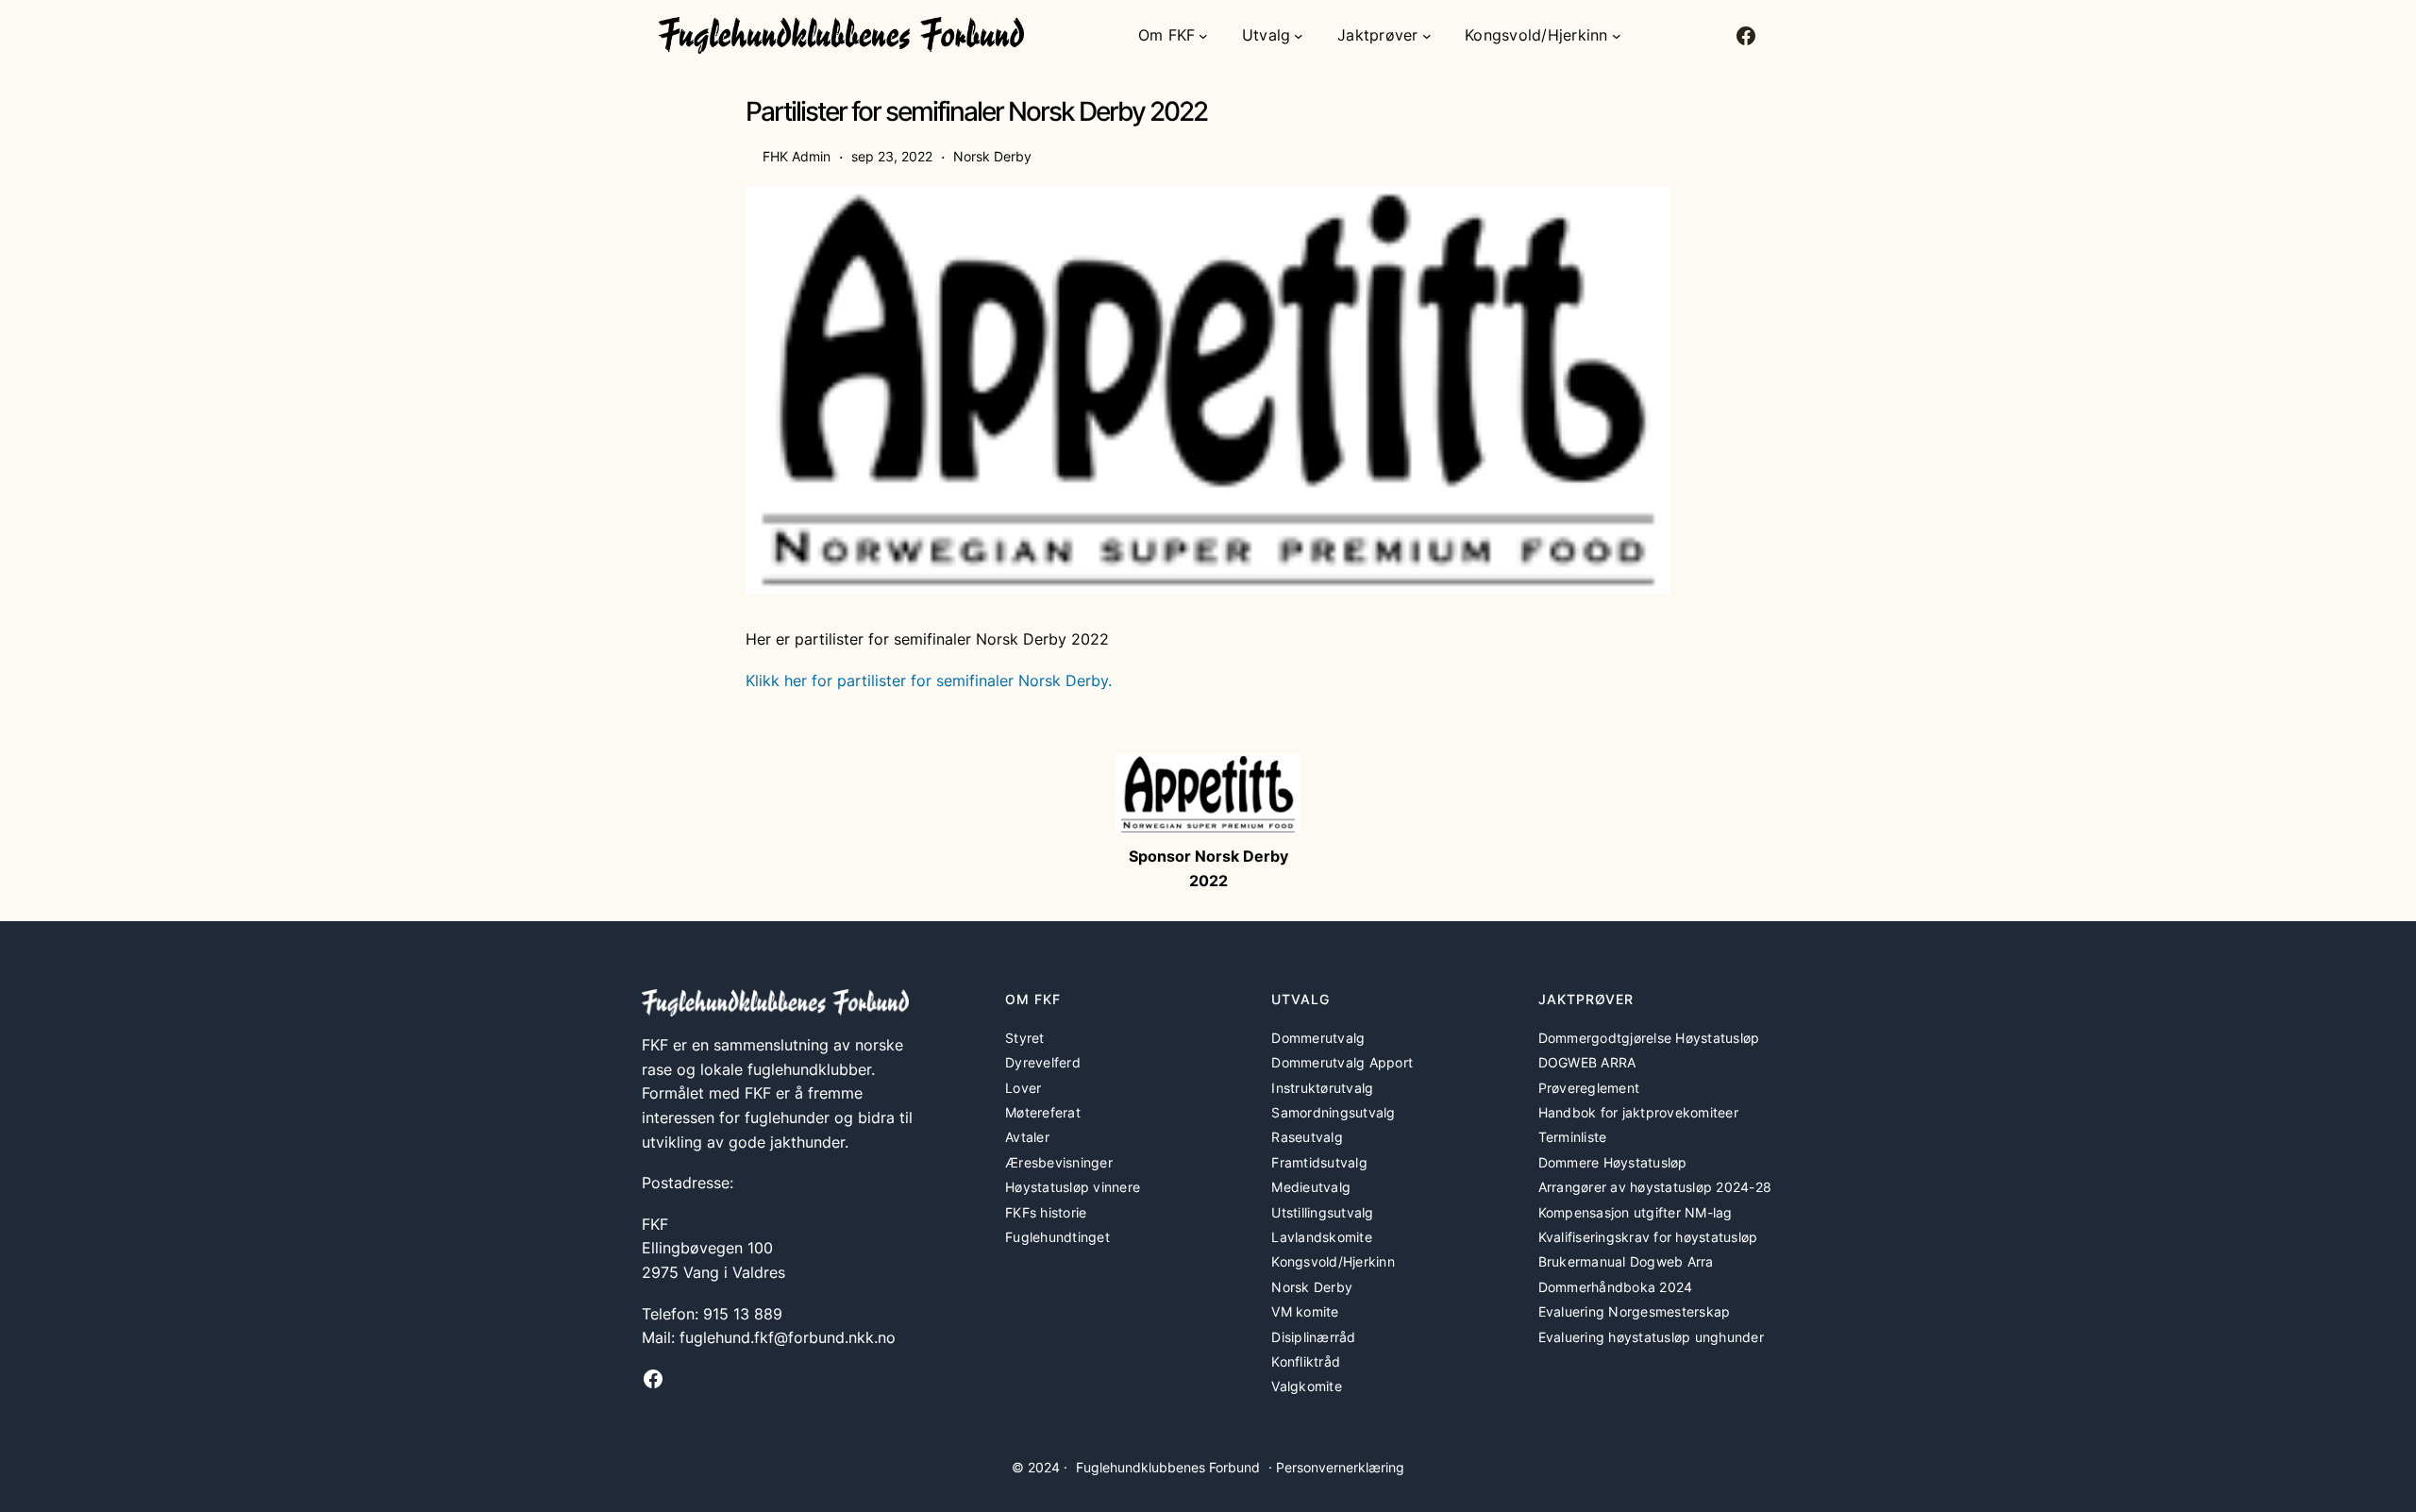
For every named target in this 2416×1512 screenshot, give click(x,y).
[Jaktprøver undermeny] (1427, 36)
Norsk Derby (992, 156)
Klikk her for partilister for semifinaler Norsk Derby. (929, 680)
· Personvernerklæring (1336, 1467)
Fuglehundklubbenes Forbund (1168, 1467)
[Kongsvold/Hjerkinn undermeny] (1617, 36)
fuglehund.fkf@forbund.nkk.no (788, 1337)
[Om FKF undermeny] (1203, 36)
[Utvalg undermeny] (1299, 36)
